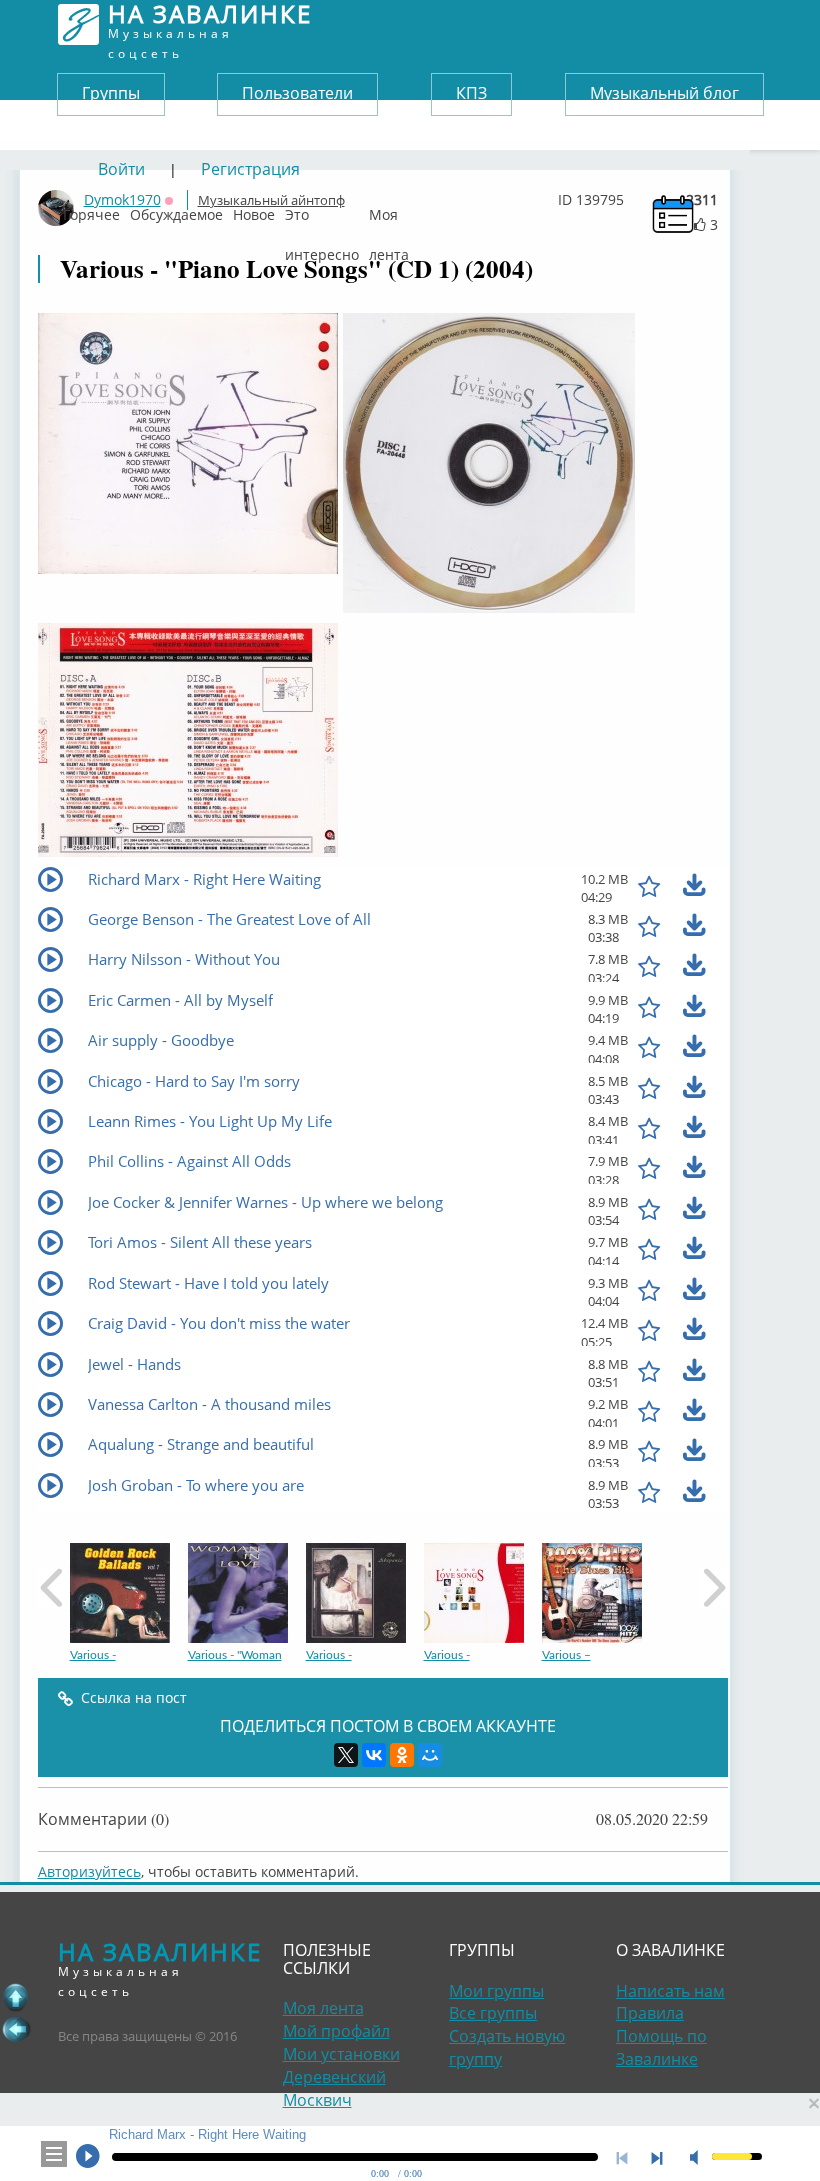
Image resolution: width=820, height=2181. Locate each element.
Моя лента (389, 210)
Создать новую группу (507, 2047)
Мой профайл (336, 2031)
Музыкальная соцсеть (210, 24)
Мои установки (341, 2054)
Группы (111, 93)
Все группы (493, 2013)
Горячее (91, 210)
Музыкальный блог (664, 93)
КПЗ (471, 93)
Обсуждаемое (176, 210)
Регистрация (250, 169)
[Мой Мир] (430, 1755)
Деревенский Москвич (334, 2088)
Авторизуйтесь (89, 1871)
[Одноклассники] (402, 1755)
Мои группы (496, 1991)
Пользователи (297, 93)
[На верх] (16, 1997)
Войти (121, 169)
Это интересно (322, 210)
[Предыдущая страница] (16, 2029)
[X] (346, 1755)
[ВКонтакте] (374, 1755)
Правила (650, 2013)
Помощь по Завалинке (661, 2047)
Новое (254, 210)
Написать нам (670, 1991)
